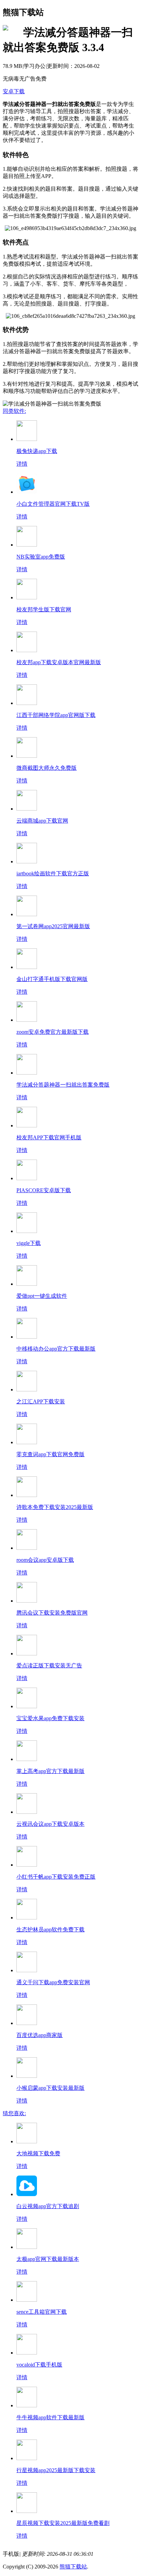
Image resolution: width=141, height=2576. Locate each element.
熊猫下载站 (73, 2567)
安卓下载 (14, 91)
